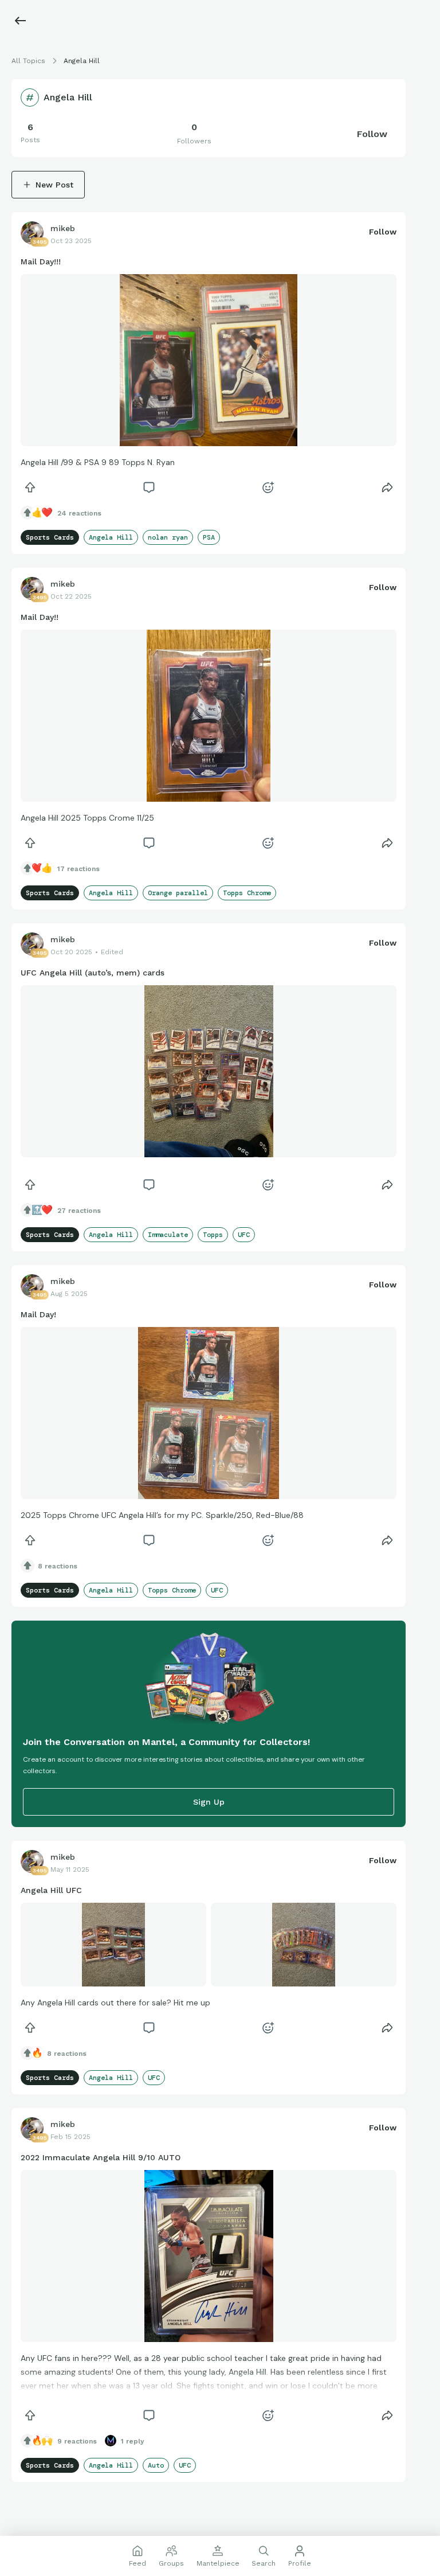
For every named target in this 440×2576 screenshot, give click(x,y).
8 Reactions (58, 1566)
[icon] (30, 487)
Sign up (209, 1802)
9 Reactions (77, 2441)
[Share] (387, 487)
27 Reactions (79, 1211)
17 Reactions (78, 869)
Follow (372, 134)
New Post (54, 185)
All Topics (28, 61)
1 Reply (133, 2441)
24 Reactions (79, 513)
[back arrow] (21, 21)
